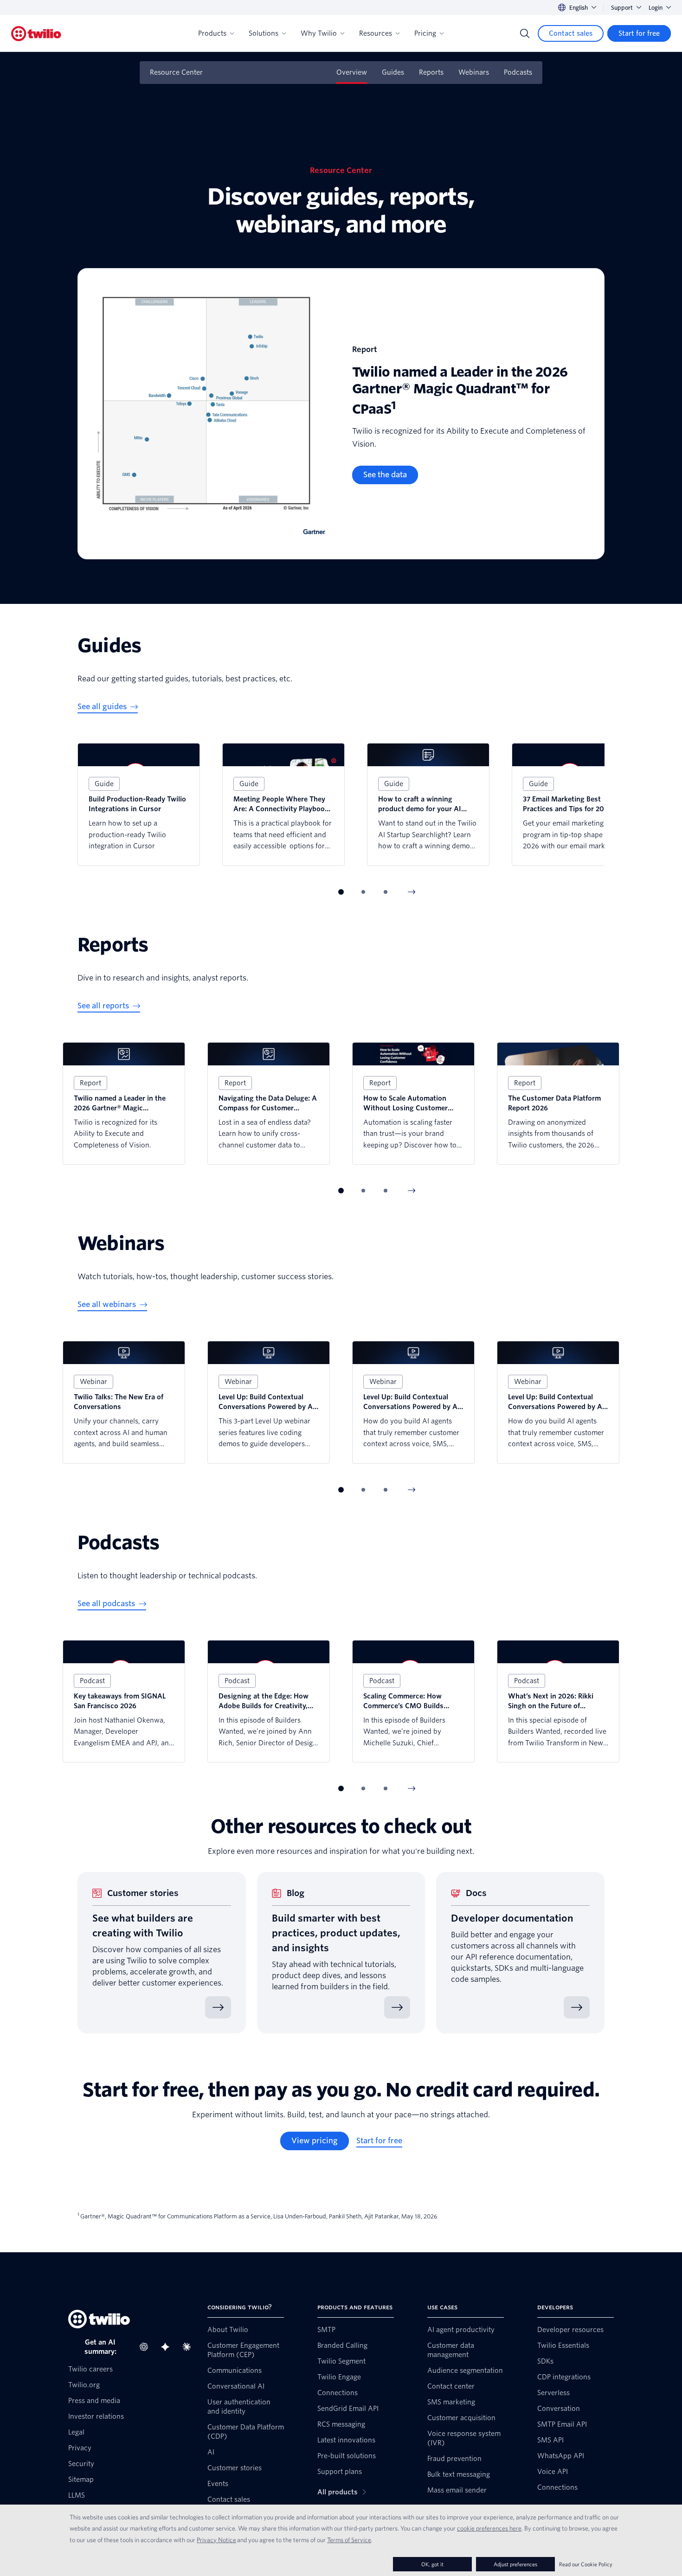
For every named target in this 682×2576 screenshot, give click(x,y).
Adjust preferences (515, 2564)
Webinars (474, 72)
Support (622, 8)
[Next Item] (412, 892)
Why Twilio (319, 33)
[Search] (525, 33)
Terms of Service (349, 2540)
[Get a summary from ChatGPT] (147, 2347)
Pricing (425, 33)
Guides (393, 72)
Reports (431, 72)
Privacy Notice (216, 2540)
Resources (376, 33)
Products (212, 33)
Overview (352, 72)
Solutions (264, 33)
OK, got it (432, 2564)
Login (656, 8)
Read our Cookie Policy (586, 2564)
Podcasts (518, 72)
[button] (341, 892)
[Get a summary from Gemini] (168, 2347)
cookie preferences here (489, 2528)
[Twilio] (36, 34)
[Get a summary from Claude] (189, 2347)
